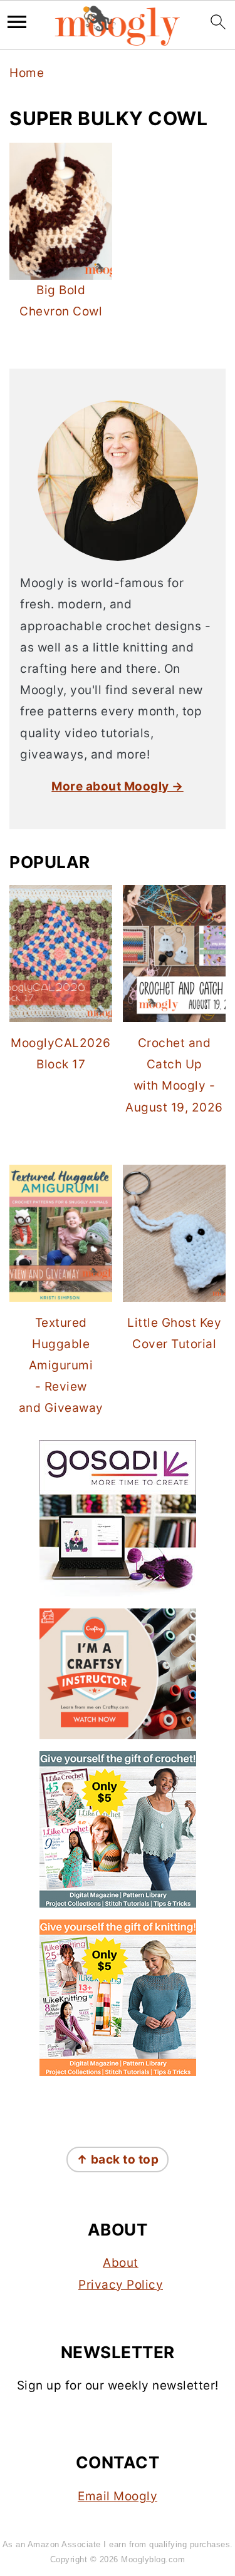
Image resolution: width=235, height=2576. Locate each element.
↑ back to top (118, 2159)
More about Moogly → (118, 786)
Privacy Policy (121, 2285)
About (121, 2263)
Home (27, 73)
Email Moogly (118, 2496)
